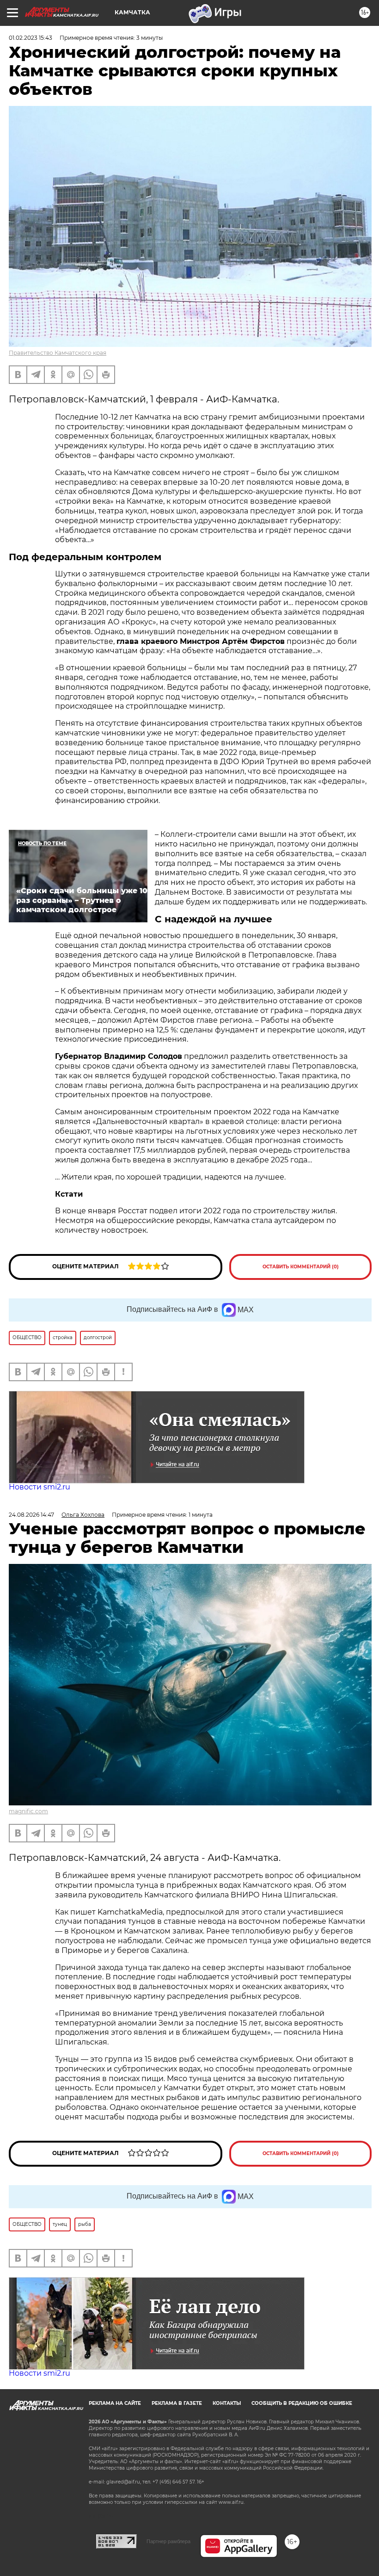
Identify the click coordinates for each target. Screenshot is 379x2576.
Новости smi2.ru (40, 1487)
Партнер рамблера (168, 2541)
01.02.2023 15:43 (31, 38)
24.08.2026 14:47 (31, 1515)
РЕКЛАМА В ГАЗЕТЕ (177, 2403)
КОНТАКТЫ (227, 2403)
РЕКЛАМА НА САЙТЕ (115, 2403)
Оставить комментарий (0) (301, 1267)
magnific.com (28, 1811)
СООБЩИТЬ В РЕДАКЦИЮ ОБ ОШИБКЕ (302, 2403)
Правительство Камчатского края (58, 353)
